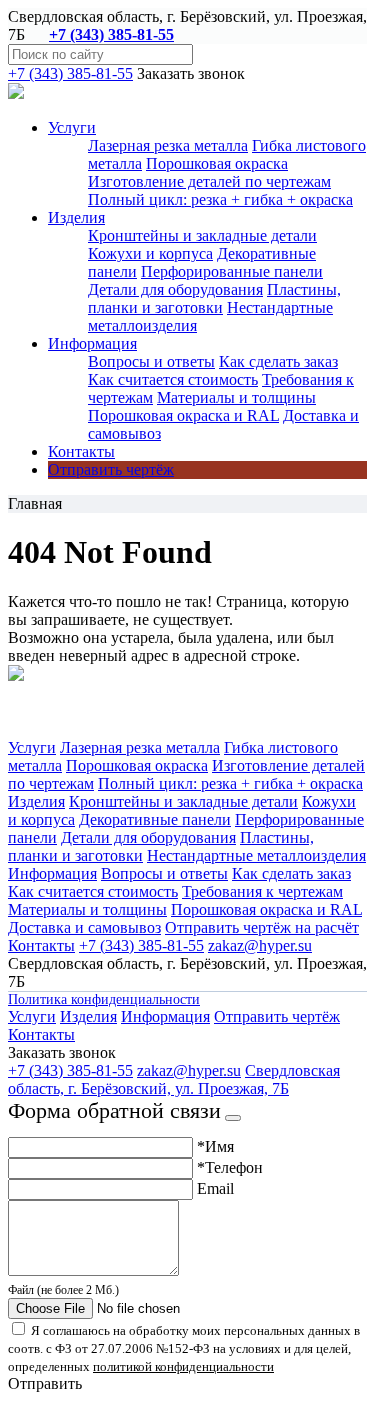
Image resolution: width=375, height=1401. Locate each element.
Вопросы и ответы (151, 361)
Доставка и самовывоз (84, 927)
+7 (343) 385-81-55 (111, 34)
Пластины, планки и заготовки (214, 298)
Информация (52, 873)
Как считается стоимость (173, 379)
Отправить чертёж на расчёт (262, 927)
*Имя (215, 1146)
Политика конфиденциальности (104, 999)
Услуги (32, 747)
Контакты (81, 451)
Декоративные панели (155, 819)
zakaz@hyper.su (260, 945)
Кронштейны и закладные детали (202, 235)
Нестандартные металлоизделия (256, 855)
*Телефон (230, 1167)
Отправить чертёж (111, 469)
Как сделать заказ (278, 361)
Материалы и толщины (236, 397)
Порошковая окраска (217, 163)
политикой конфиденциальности (183, 1366)
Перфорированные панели (232, 271)
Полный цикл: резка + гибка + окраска (220, 199)
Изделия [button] (76, 217)
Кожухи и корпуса (150, 253)
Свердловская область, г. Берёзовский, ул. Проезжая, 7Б (174, 1079)
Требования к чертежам (262, 891)
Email (215, 1188)
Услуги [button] (72, 127)
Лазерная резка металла (168, 145)
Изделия (36, 801)
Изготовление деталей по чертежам (209, 181)
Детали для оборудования (175, 289)
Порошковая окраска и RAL (183, 415)
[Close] (233, 1118)
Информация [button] (92, 343)
